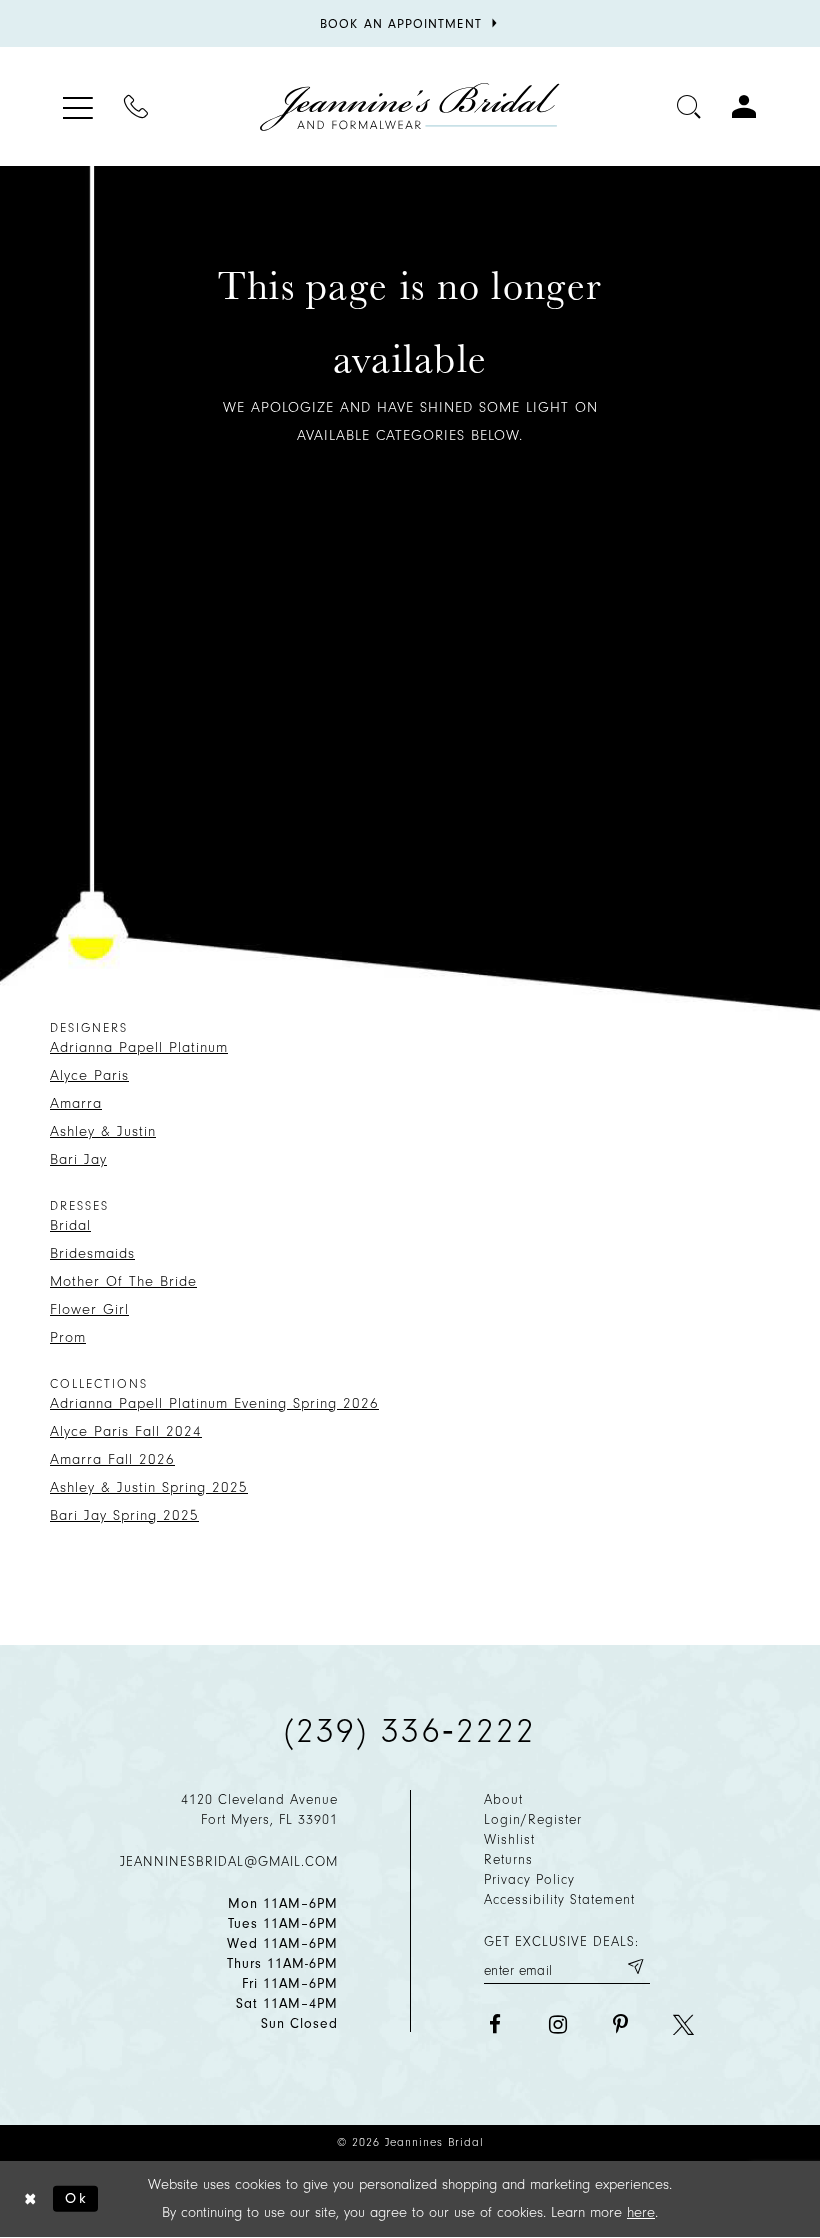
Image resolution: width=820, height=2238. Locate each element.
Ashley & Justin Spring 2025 (149, 1487)
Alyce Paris (89, 1075)
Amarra (76, 1103)
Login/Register (533, 1819)
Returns (508, 1859)
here (641, 2212)
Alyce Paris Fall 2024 (126, 1431)
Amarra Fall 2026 (112, 1459)
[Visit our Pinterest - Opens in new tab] (620, 2024)
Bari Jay (78, 1159)
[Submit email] (635, 1967)
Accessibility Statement (559, 1899)
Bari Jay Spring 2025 (124, 1515)
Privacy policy (529, 1879)
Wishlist (509, 1839)
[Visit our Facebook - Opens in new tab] (494, 2024)
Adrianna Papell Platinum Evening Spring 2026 (214, 1403)
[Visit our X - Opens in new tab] (683, 2024)
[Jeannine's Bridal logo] (410, 107)
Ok (76, 2198)
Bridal (70, 1225)
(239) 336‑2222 (410, 1731)
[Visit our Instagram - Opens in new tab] (557, 2024)
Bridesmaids (92, 1253)
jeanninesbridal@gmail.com (229, 1861)
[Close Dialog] (31, 2198)
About (503, 1799)
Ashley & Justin (103, 1131)
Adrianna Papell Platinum (139, 1047)
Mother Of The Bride (123, 1281)
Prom (68, 1337)
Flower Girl (89, 1309)
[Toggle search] (689, 106)
